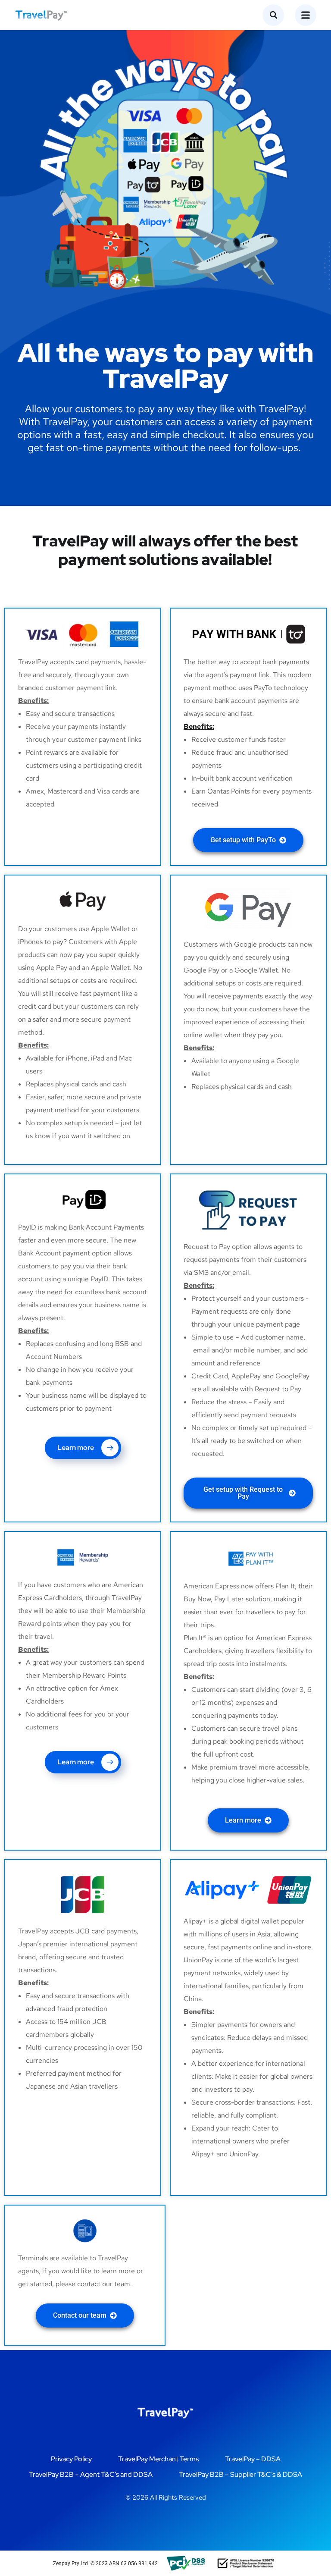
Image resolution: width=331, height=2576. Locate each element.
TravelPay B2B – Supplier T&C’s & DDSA (240, 2474)
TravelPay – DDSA (253, 2459)
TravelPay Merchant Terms (158, 2459)
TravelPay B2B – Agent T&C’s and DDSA (91, 2474)
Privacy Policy (71, 2459)
